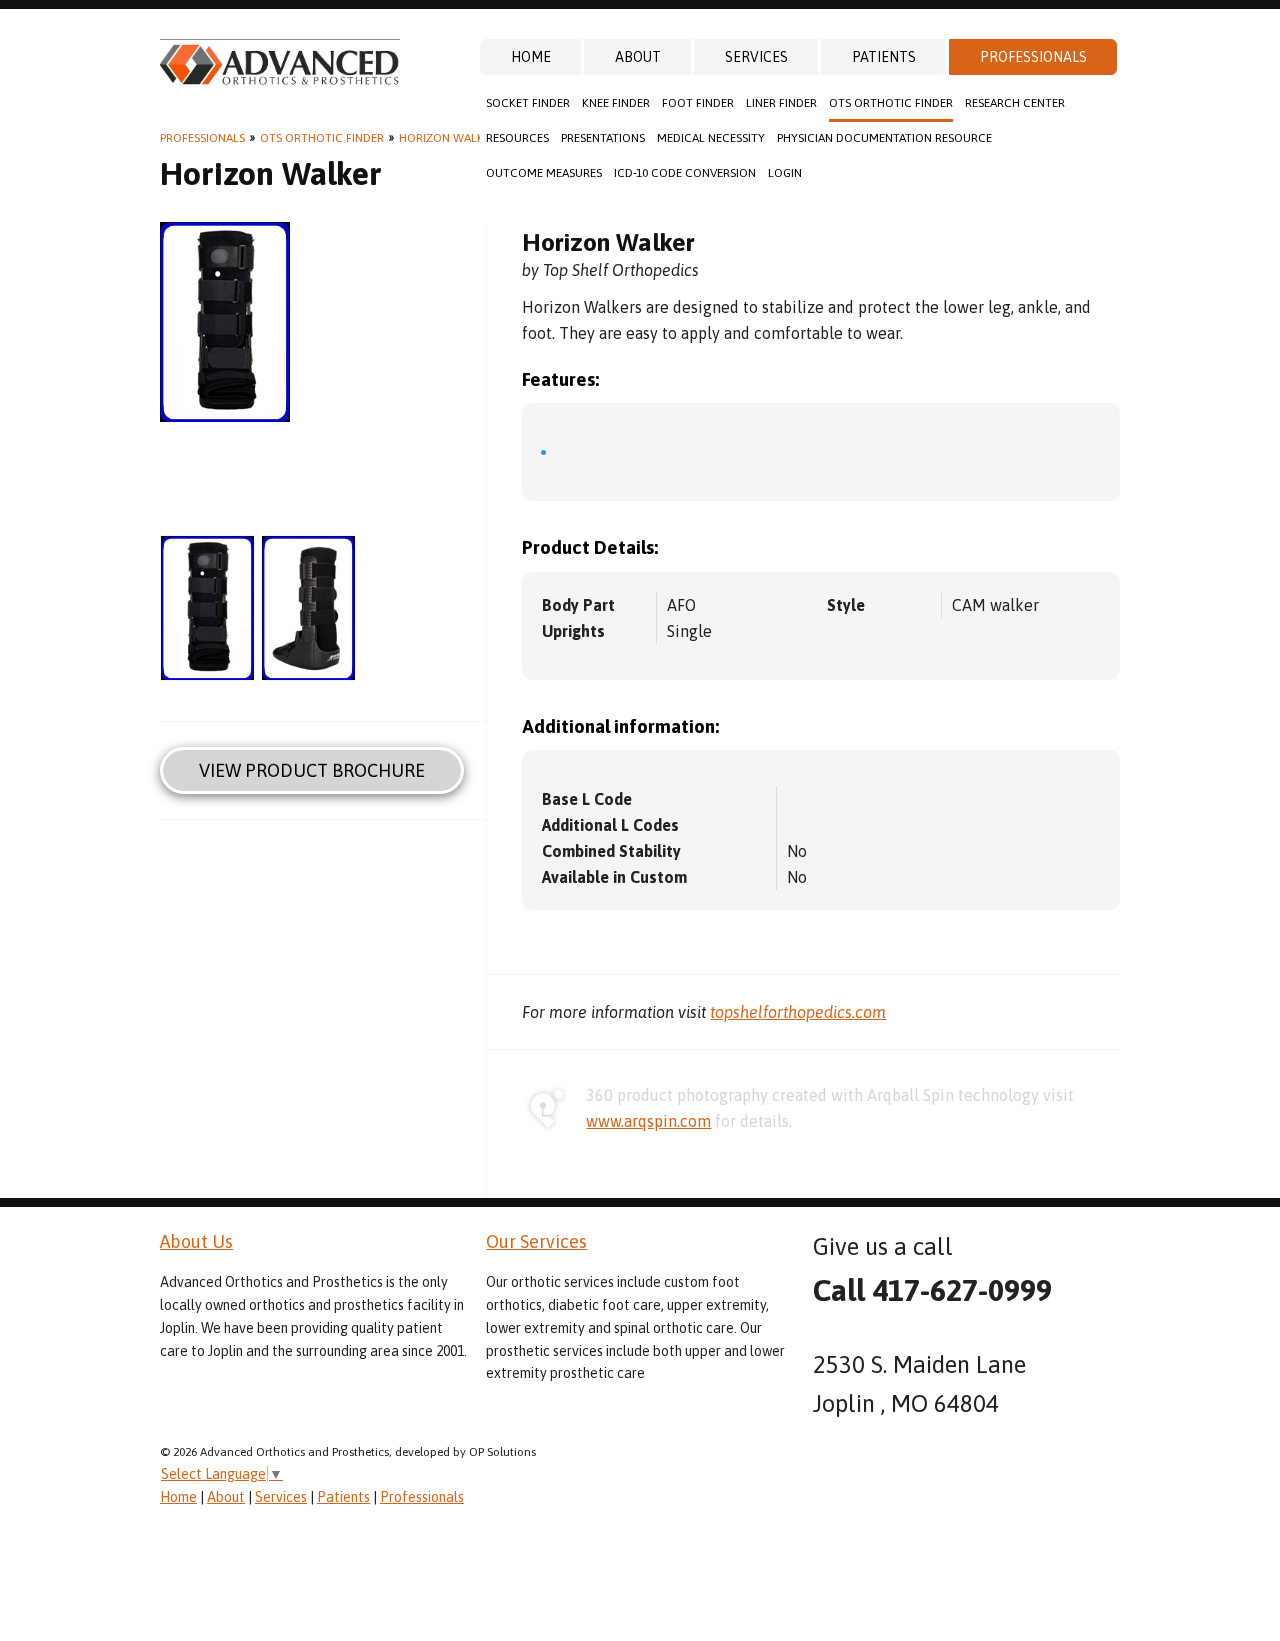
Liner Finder (781, 103)
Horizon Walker (448, 138)
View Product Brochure (312, 770)
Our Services (536, 1241)
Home (531, 57)
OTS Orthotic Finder (891, 103)
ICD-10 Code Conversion (685, 173)
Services (756, 57)
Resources (517, 138)
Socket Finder (528, 103)
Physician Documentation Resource (884, 138)
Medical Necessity (711, 138)
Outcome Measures (544, 173)
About (638, 57)
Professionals (1033, 57)
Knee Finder (616, 103)
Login (785, 173)
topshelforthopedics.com (798, 1012)
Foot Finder (698, 103)
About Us (196, 1241)
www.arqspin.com (648, 1121)
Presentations (603, 138)
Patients (884, 57)
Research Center (1015, 103)
